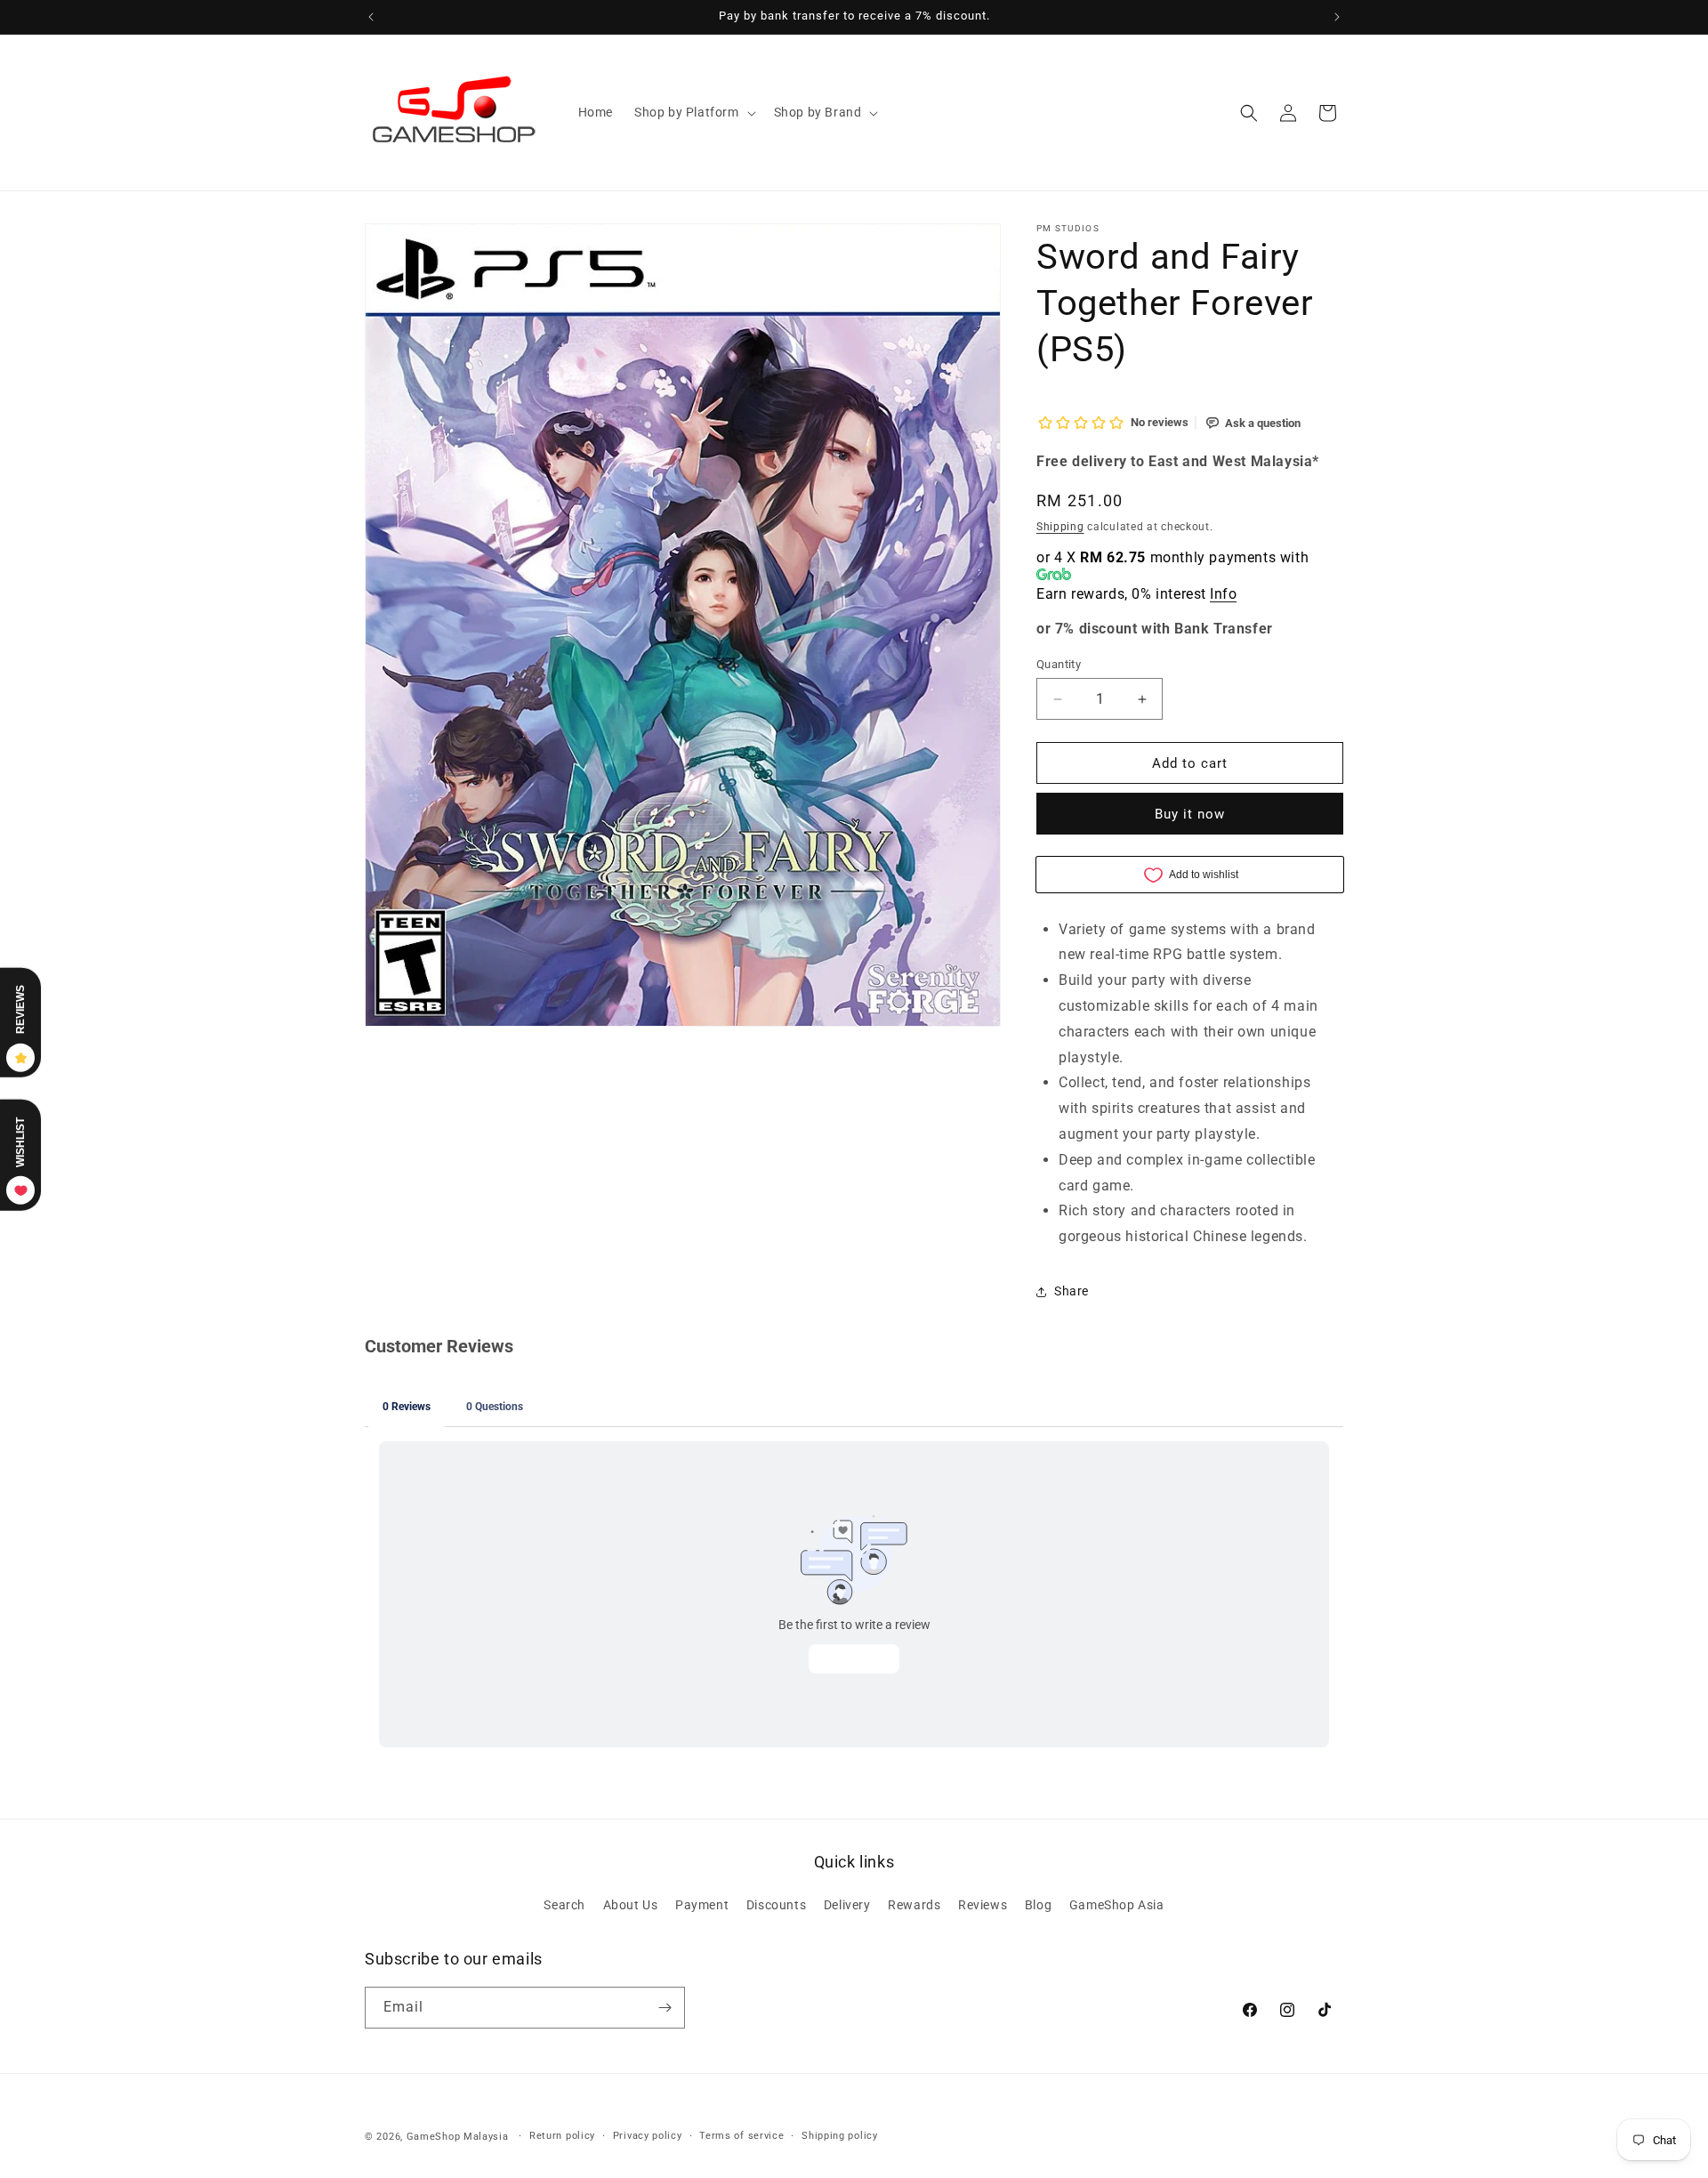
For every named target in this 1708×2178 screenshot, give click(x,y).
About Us (631, 1906)
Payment (702, 1906)
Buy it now (1190, 814)
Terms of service (741, 2136)
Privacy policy (648, 2136)
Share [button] (1072, 1291)
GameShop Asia (1117, 1906)
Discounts (776, 1906)
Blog (1038, 1906)
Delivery (847, 1906)
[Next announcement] (1337, 17)
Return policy (562, 2136)
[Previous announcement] (371, 17)
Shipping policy (840, 2136)
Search (564, 1906)
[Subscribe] (665, 2008)
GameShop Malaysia (458, 2137)
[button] (693, 112)
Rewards (914, 1906)
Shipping (1060, 527)
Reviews (983, 1906)
